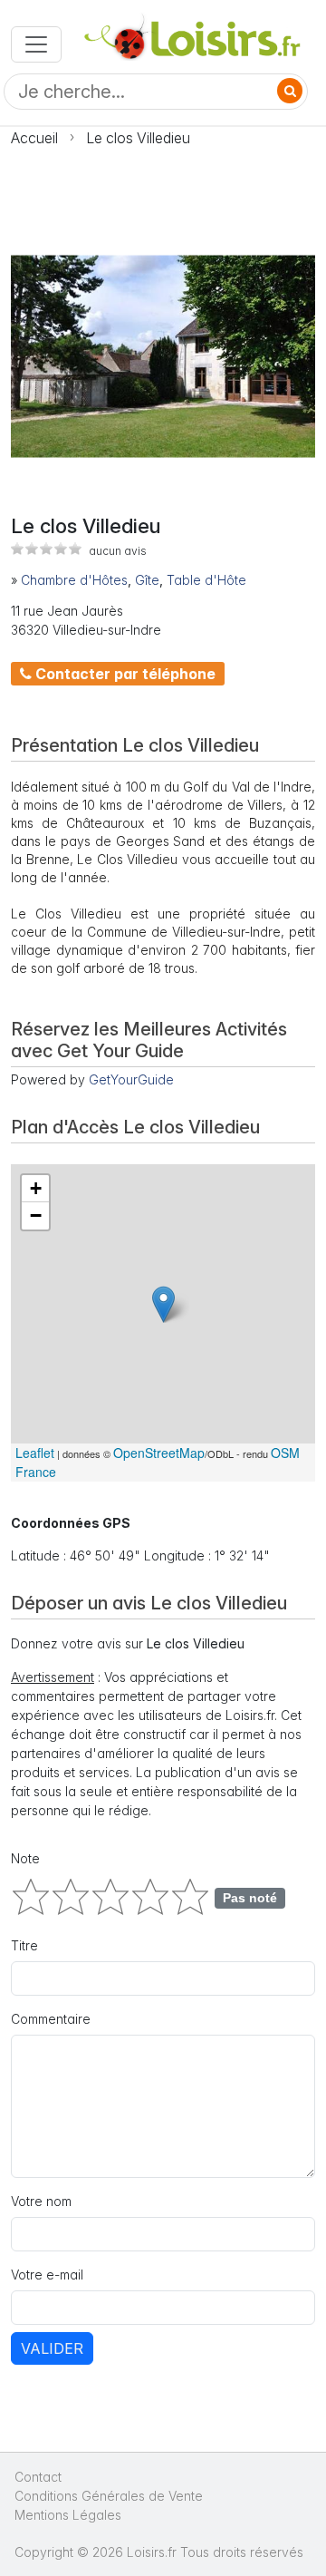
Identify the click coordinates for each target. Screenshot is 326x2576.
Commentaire (51, 2019)
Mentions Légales (68, 2515)
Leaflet (35, 1453)
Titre (24, 1945)
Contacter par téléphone (124, 674)
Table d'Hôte (206, 580)
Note (25, 1858)
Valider (52, 2348)
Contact (38, 2477)
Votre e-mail (47, 2275)
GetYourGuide (131, 1079)
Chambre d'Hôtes (74, 580)
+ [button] (36, 1188)
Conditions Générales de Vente (109, 2496)
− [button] (36, 1215)
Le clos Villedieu (138, 138)
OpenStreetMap (159, 1453)
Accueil (34, 138)
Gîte (147, 580)
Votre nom (41, 2201)
